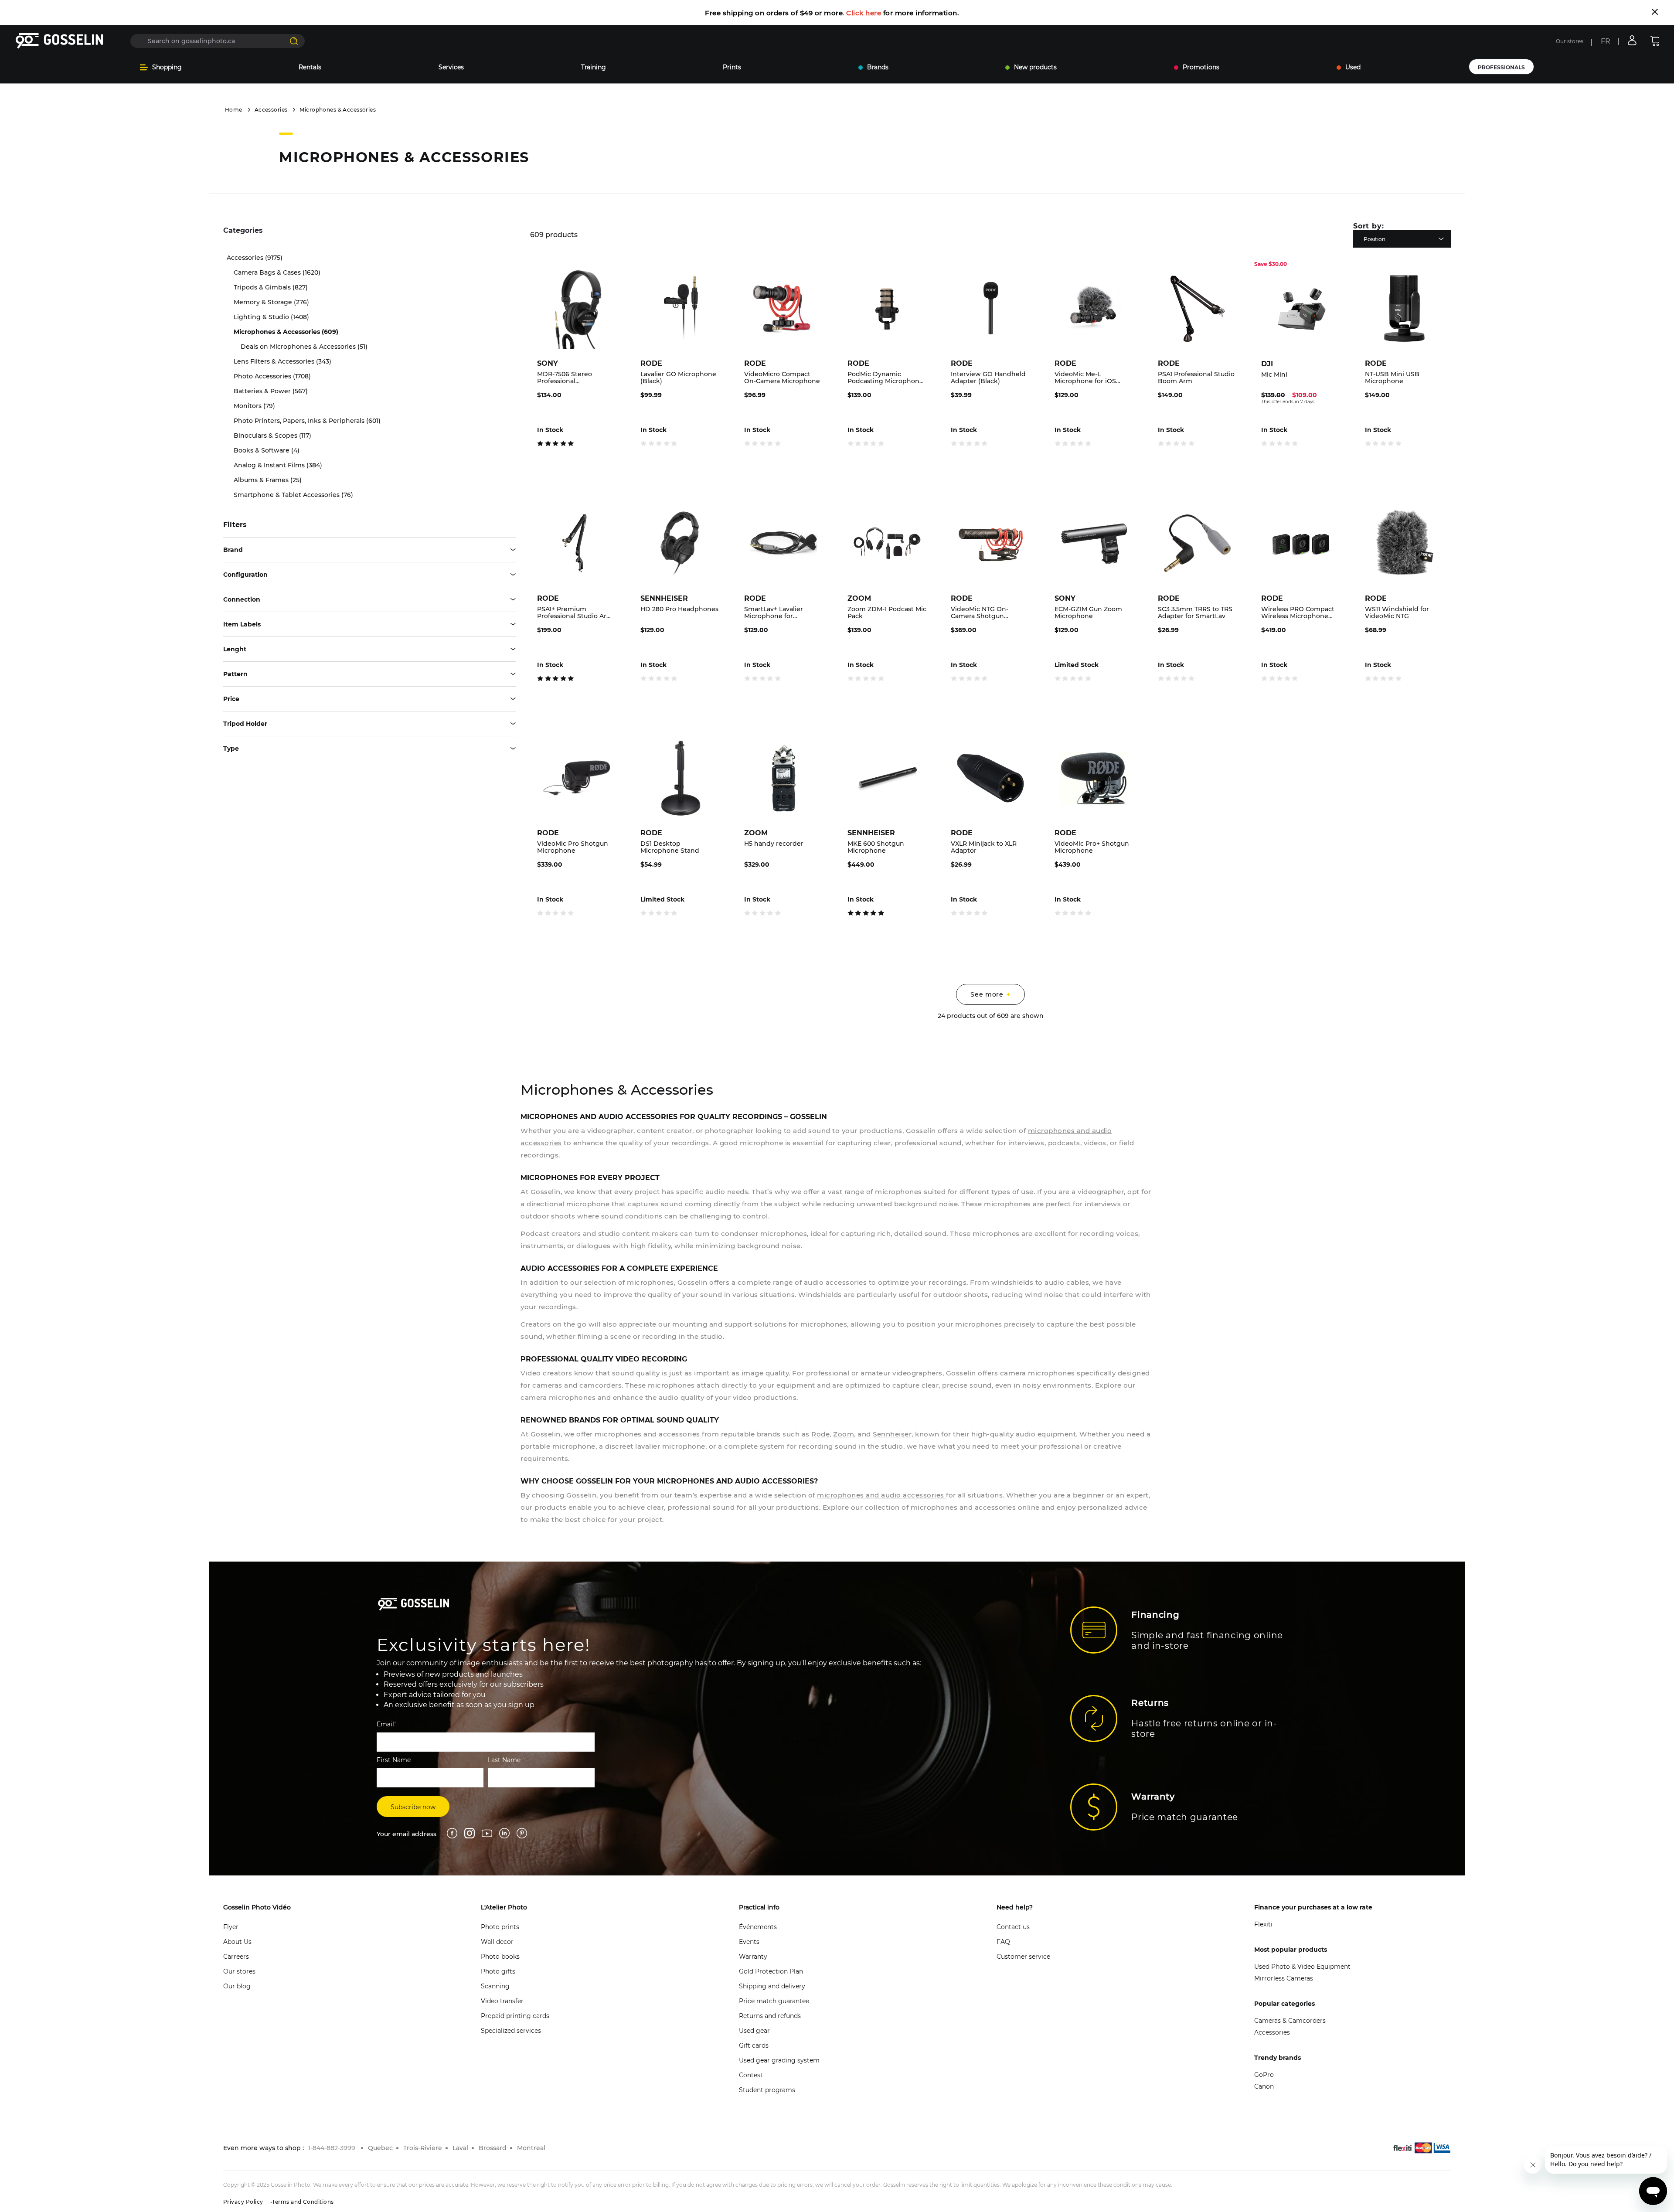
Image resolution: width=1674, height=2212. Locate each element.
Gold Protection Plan (771, 1971)
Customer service (1023, 1957)
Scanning (495, 1986)
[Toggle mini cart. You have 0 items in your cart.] (1655, 41)
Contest (751, 2075)
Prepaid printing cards (515, 2016)
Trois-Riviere (423, 2148)
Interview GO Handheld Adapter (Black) (988, 378)
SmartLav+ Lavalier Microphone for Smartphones (774, 613)
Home (234, 110)
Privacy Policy (243, 2202)
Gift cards (754, 2045)
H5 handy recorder (774, 844)
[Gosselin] (60, 41)
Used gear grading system (779, 2060)
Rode (820, 1434)
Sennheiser (892, 1434)
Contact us (1013, 1927)
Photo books (500, 1957)
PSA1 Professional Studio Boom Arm (1196, 378)
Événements (758, 1927)
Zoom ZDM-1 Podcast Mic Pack (887, 613)
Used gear (754, 2031)
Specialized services (511, 2031)
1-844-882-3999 (332, 2148)
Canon (1264, 2086)
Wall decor (497, 1942)
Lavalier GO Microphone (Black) (678, 378)
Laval (460, 2148)
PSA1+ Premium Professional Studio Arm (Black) (575, 613)
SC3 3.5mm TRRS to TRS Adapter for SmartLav (1195, 613)
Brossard (493, 2148)
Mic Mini (1274, 375)
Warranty (753, 1957)
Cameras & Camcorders (1290, 2021)
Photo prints (500, 1927)
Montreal (531, 2148)
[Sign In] (1632, 40)
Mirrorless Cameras (1284, 1978)
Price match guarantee (774, 2001)
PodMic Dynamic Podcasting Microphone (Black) (885, 378)
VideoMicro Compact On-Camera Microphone (782, 378)
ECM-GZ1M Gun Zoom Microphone (1088, 613)
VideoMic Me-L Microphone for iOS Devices (1085, 378)
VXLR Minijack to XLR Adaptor (984, 847)
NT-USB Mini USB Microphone (1392, 378)
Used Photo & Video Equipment (1302, 1967)
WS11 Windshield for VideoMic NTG (1397, 613)
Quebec (380, 2148)
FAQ (1003, 1942)
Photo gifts (498, 1971)
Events (749, 1942)
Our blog (237, 1986)
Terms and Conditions (303, 2202)
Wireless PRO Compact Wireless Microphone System (1298, 613)
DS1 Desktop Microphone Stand (670, 847)
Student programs (767, 2090)
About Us (237, 1942)
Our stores (1570, 41)
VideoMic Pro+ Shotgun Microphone (1092, 847)
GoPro (1264, 2075)
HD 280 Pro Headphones (679, 609)
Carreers (236, 1957)
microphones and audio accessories (881, 1495)
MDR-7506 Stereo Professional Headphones (565, 378)
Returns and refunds (770, 2016)
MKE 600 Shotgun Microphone (876, 847)
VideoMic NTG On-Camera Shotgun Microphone (980, 613)
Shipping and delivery (772, 1986)
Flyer (231, 1927)
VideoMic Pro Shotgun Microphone (573, 847)
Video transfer (502, 2001)
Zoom (844, 1434)
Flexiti (1263, 1924)
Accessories (271, 110)
